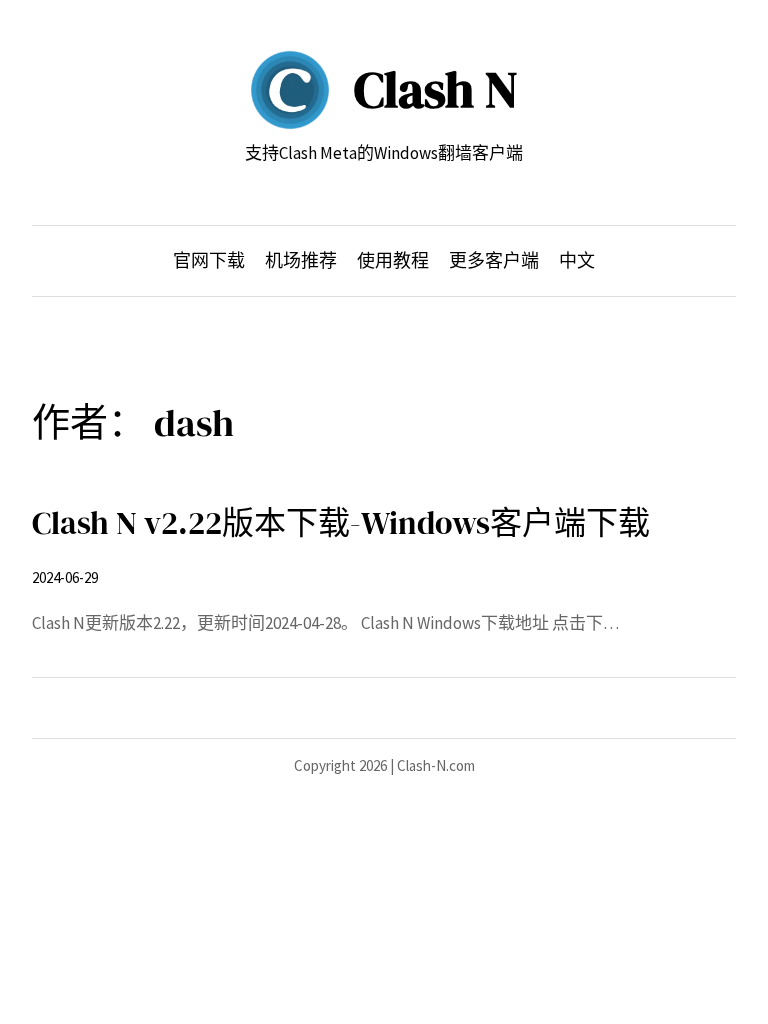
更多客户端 (494, 260)
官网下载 (209, 260)
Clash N (436, 89)
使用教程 (393, 260)
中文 (577, 260)
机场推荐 (301, 260)
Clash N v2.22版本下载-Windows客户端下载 (341, 523)
